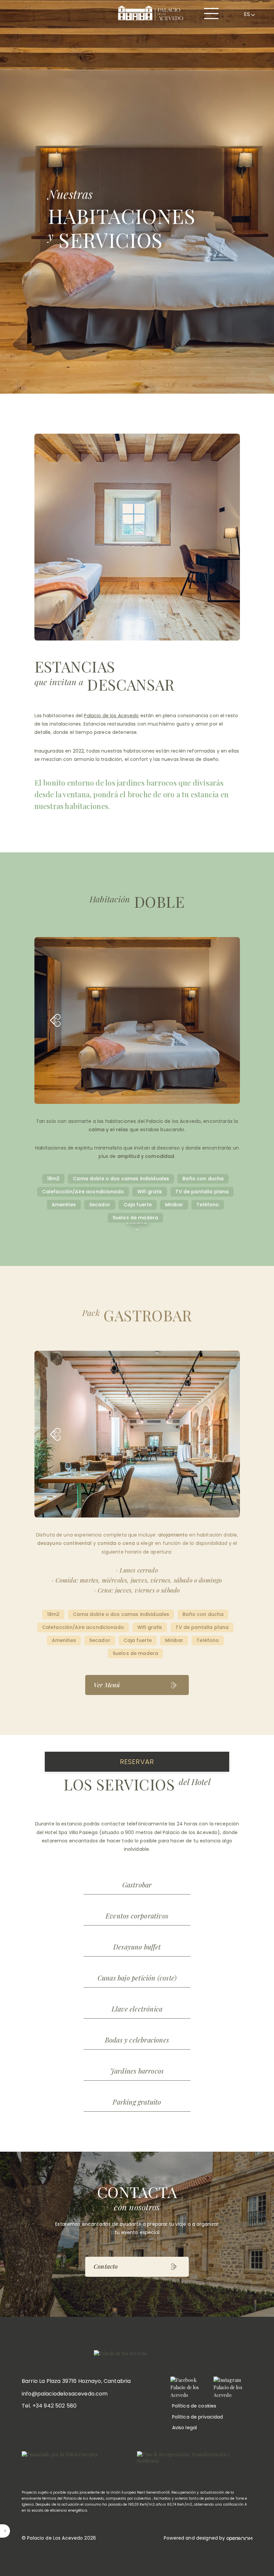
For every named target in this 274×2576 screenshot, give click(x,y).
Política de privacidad (198, 2417)
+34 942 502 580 (54, 2406)
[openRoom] (239, 2538)
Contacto (106, 2266)
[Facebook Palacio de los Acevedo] (189, 2388)
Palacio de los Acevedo (111, 716)
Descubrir (137, 1222)
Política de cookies (194, 2406)
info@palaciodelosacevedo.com (65, 2394)
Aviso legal (185, 2428)
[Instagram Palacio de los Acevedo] (232, 2388)
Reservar (137, 1762)
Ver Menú (107, 1685)
